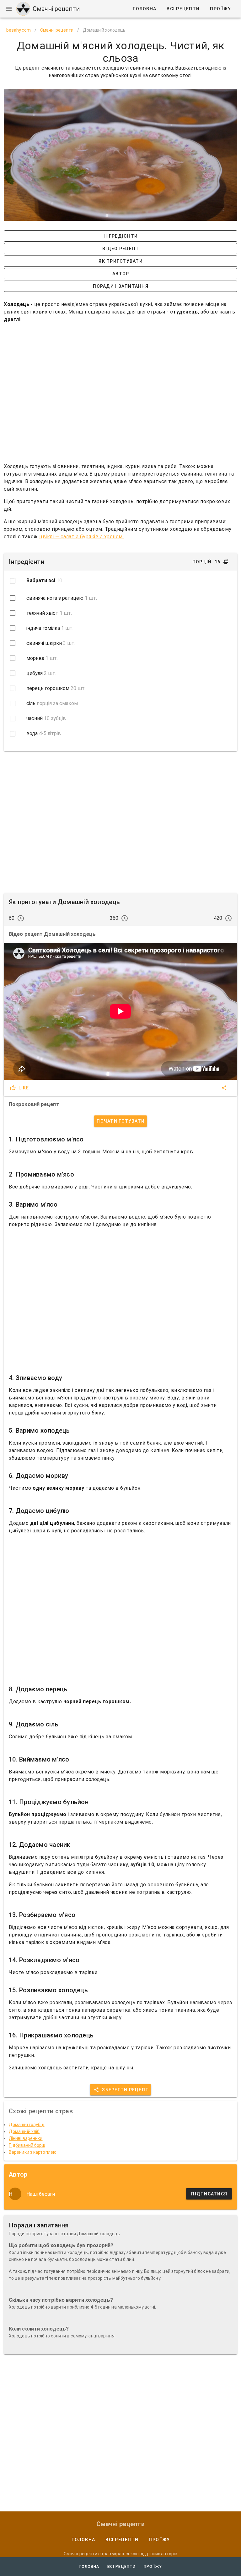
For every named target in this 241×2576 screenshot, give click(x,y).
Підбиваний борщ (27, 2145)
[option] (120, 598)
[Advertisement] (120, 390)
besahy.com (19, 30)
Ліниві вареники (26, 2138)
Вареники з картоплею (33, 2152)
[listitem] (120, 581)
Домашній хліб (24, 2131)
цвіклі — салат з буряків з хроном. (81, 537)
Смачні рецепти (57, 30)
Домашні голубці (27, 2125)
